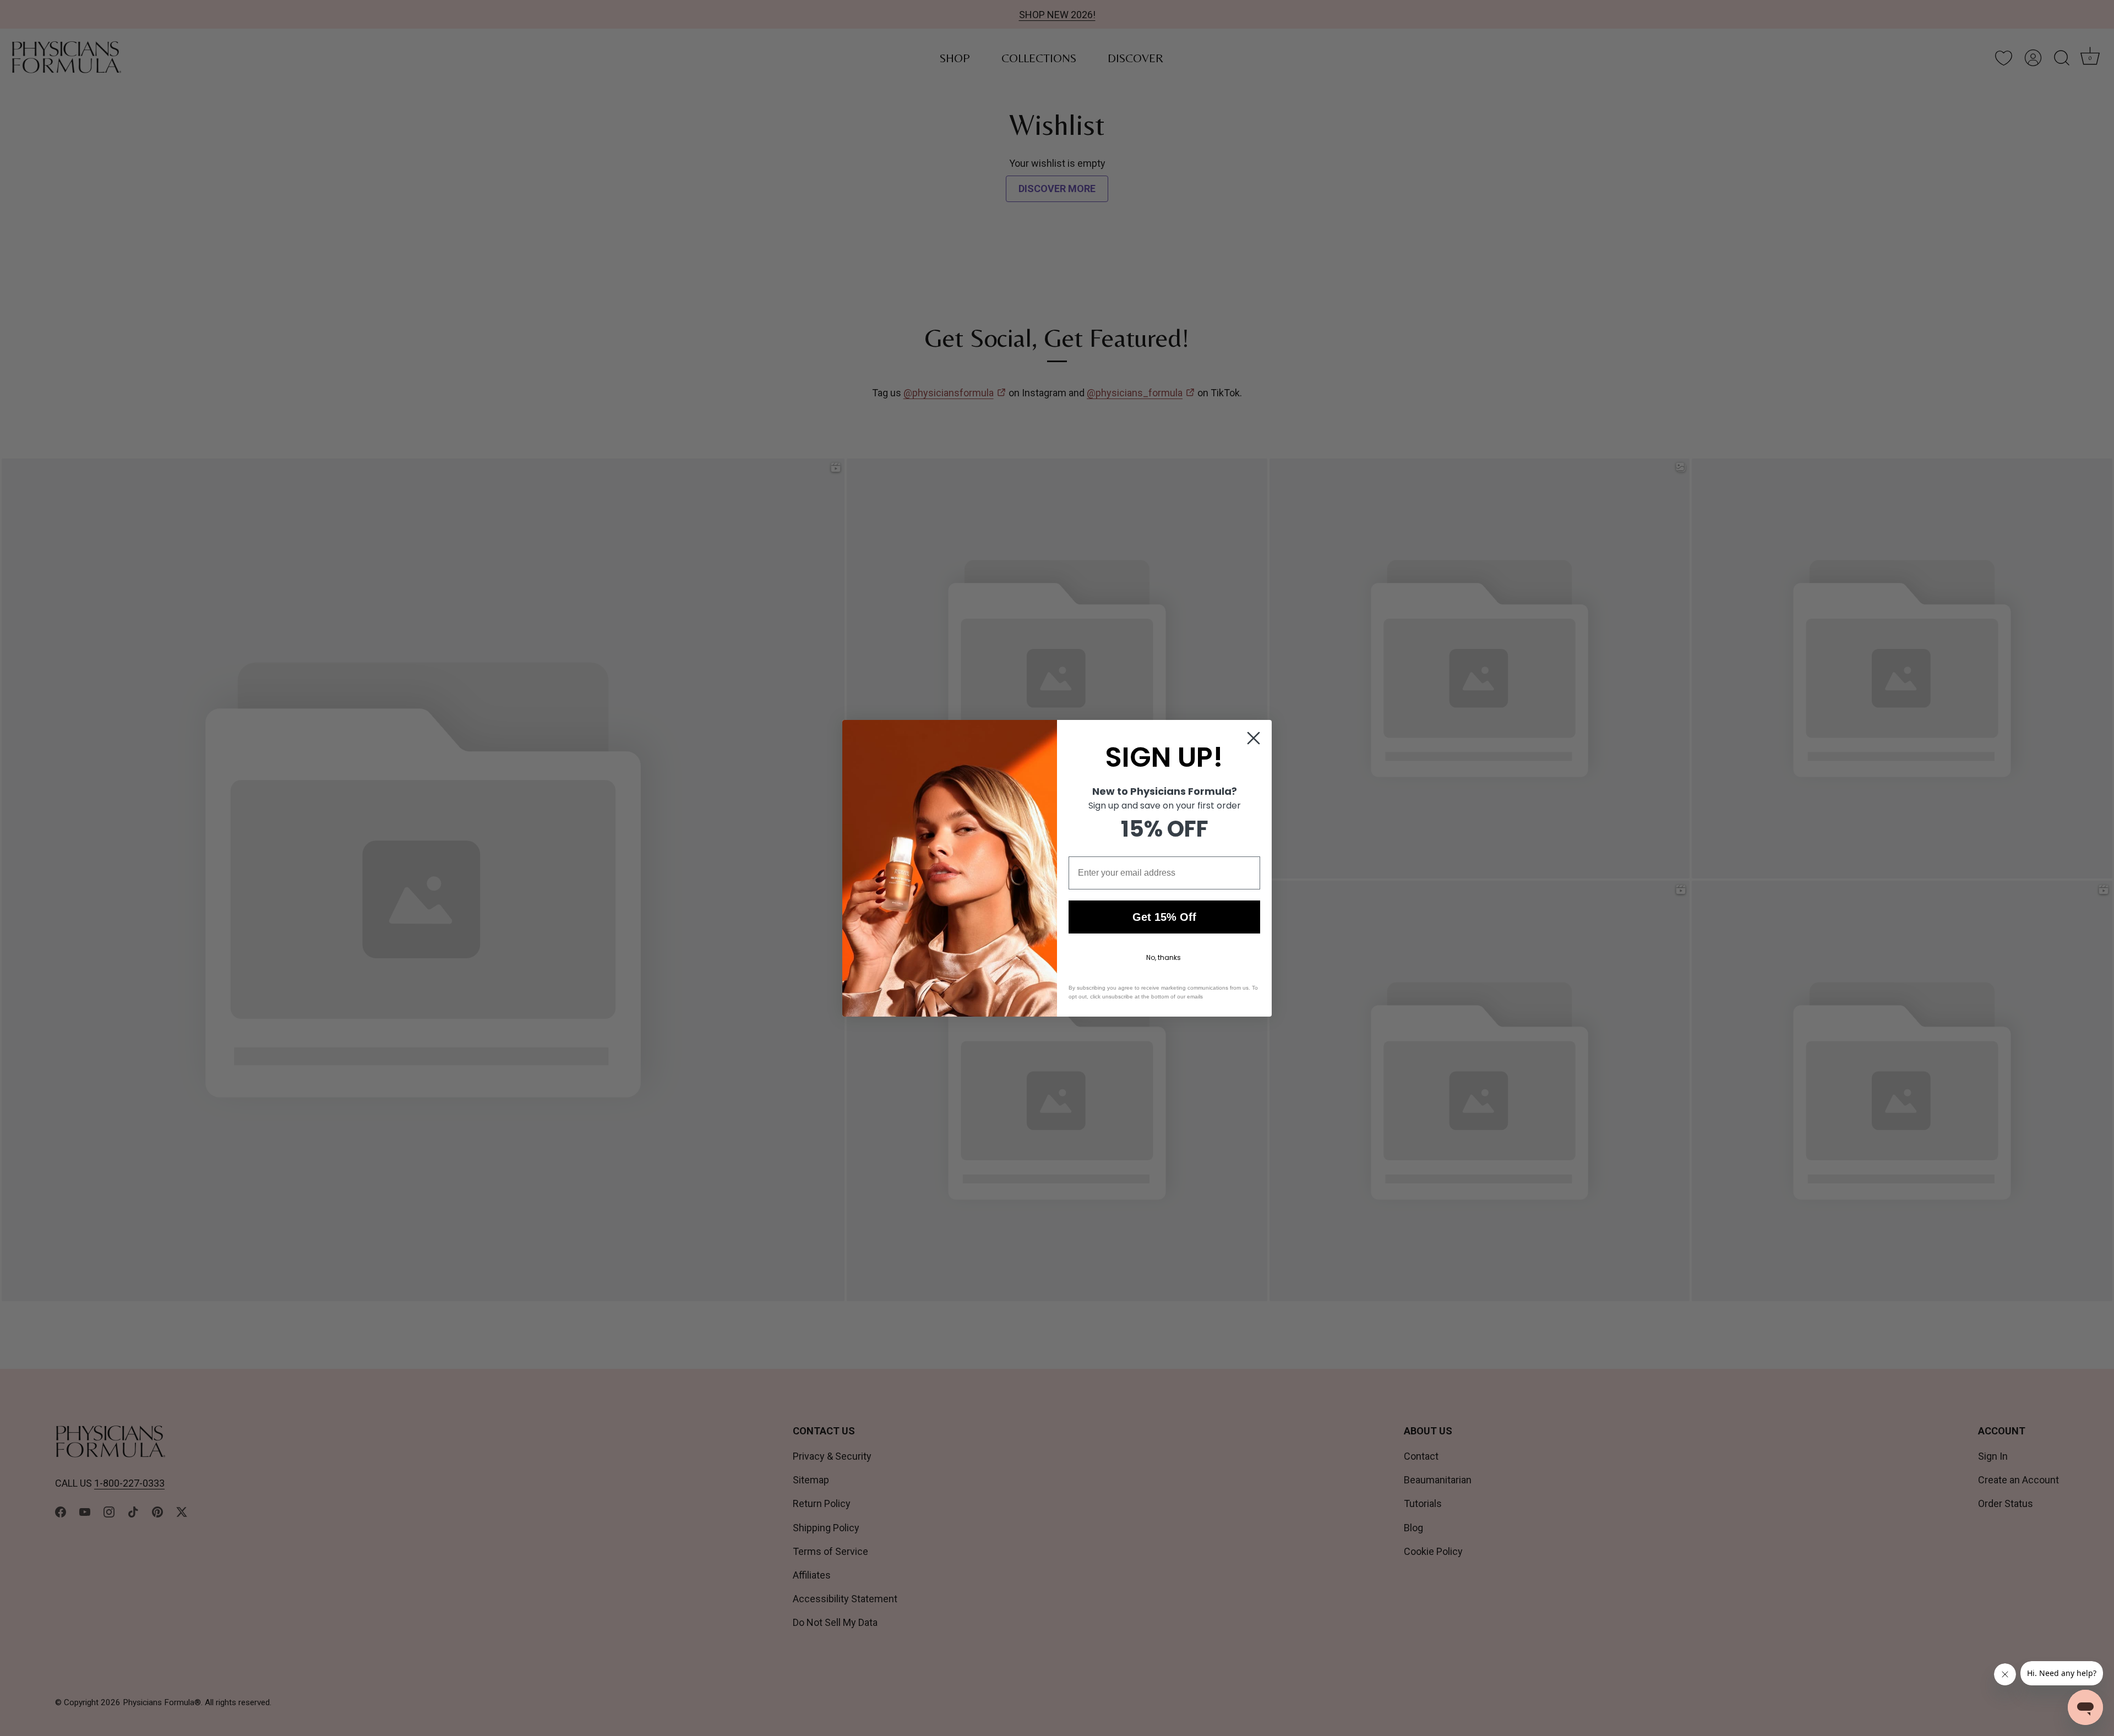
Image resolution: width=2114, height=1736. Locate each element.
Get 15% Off (1164, 917)
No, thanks (1164, 957)
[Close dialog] (1254, 738)
